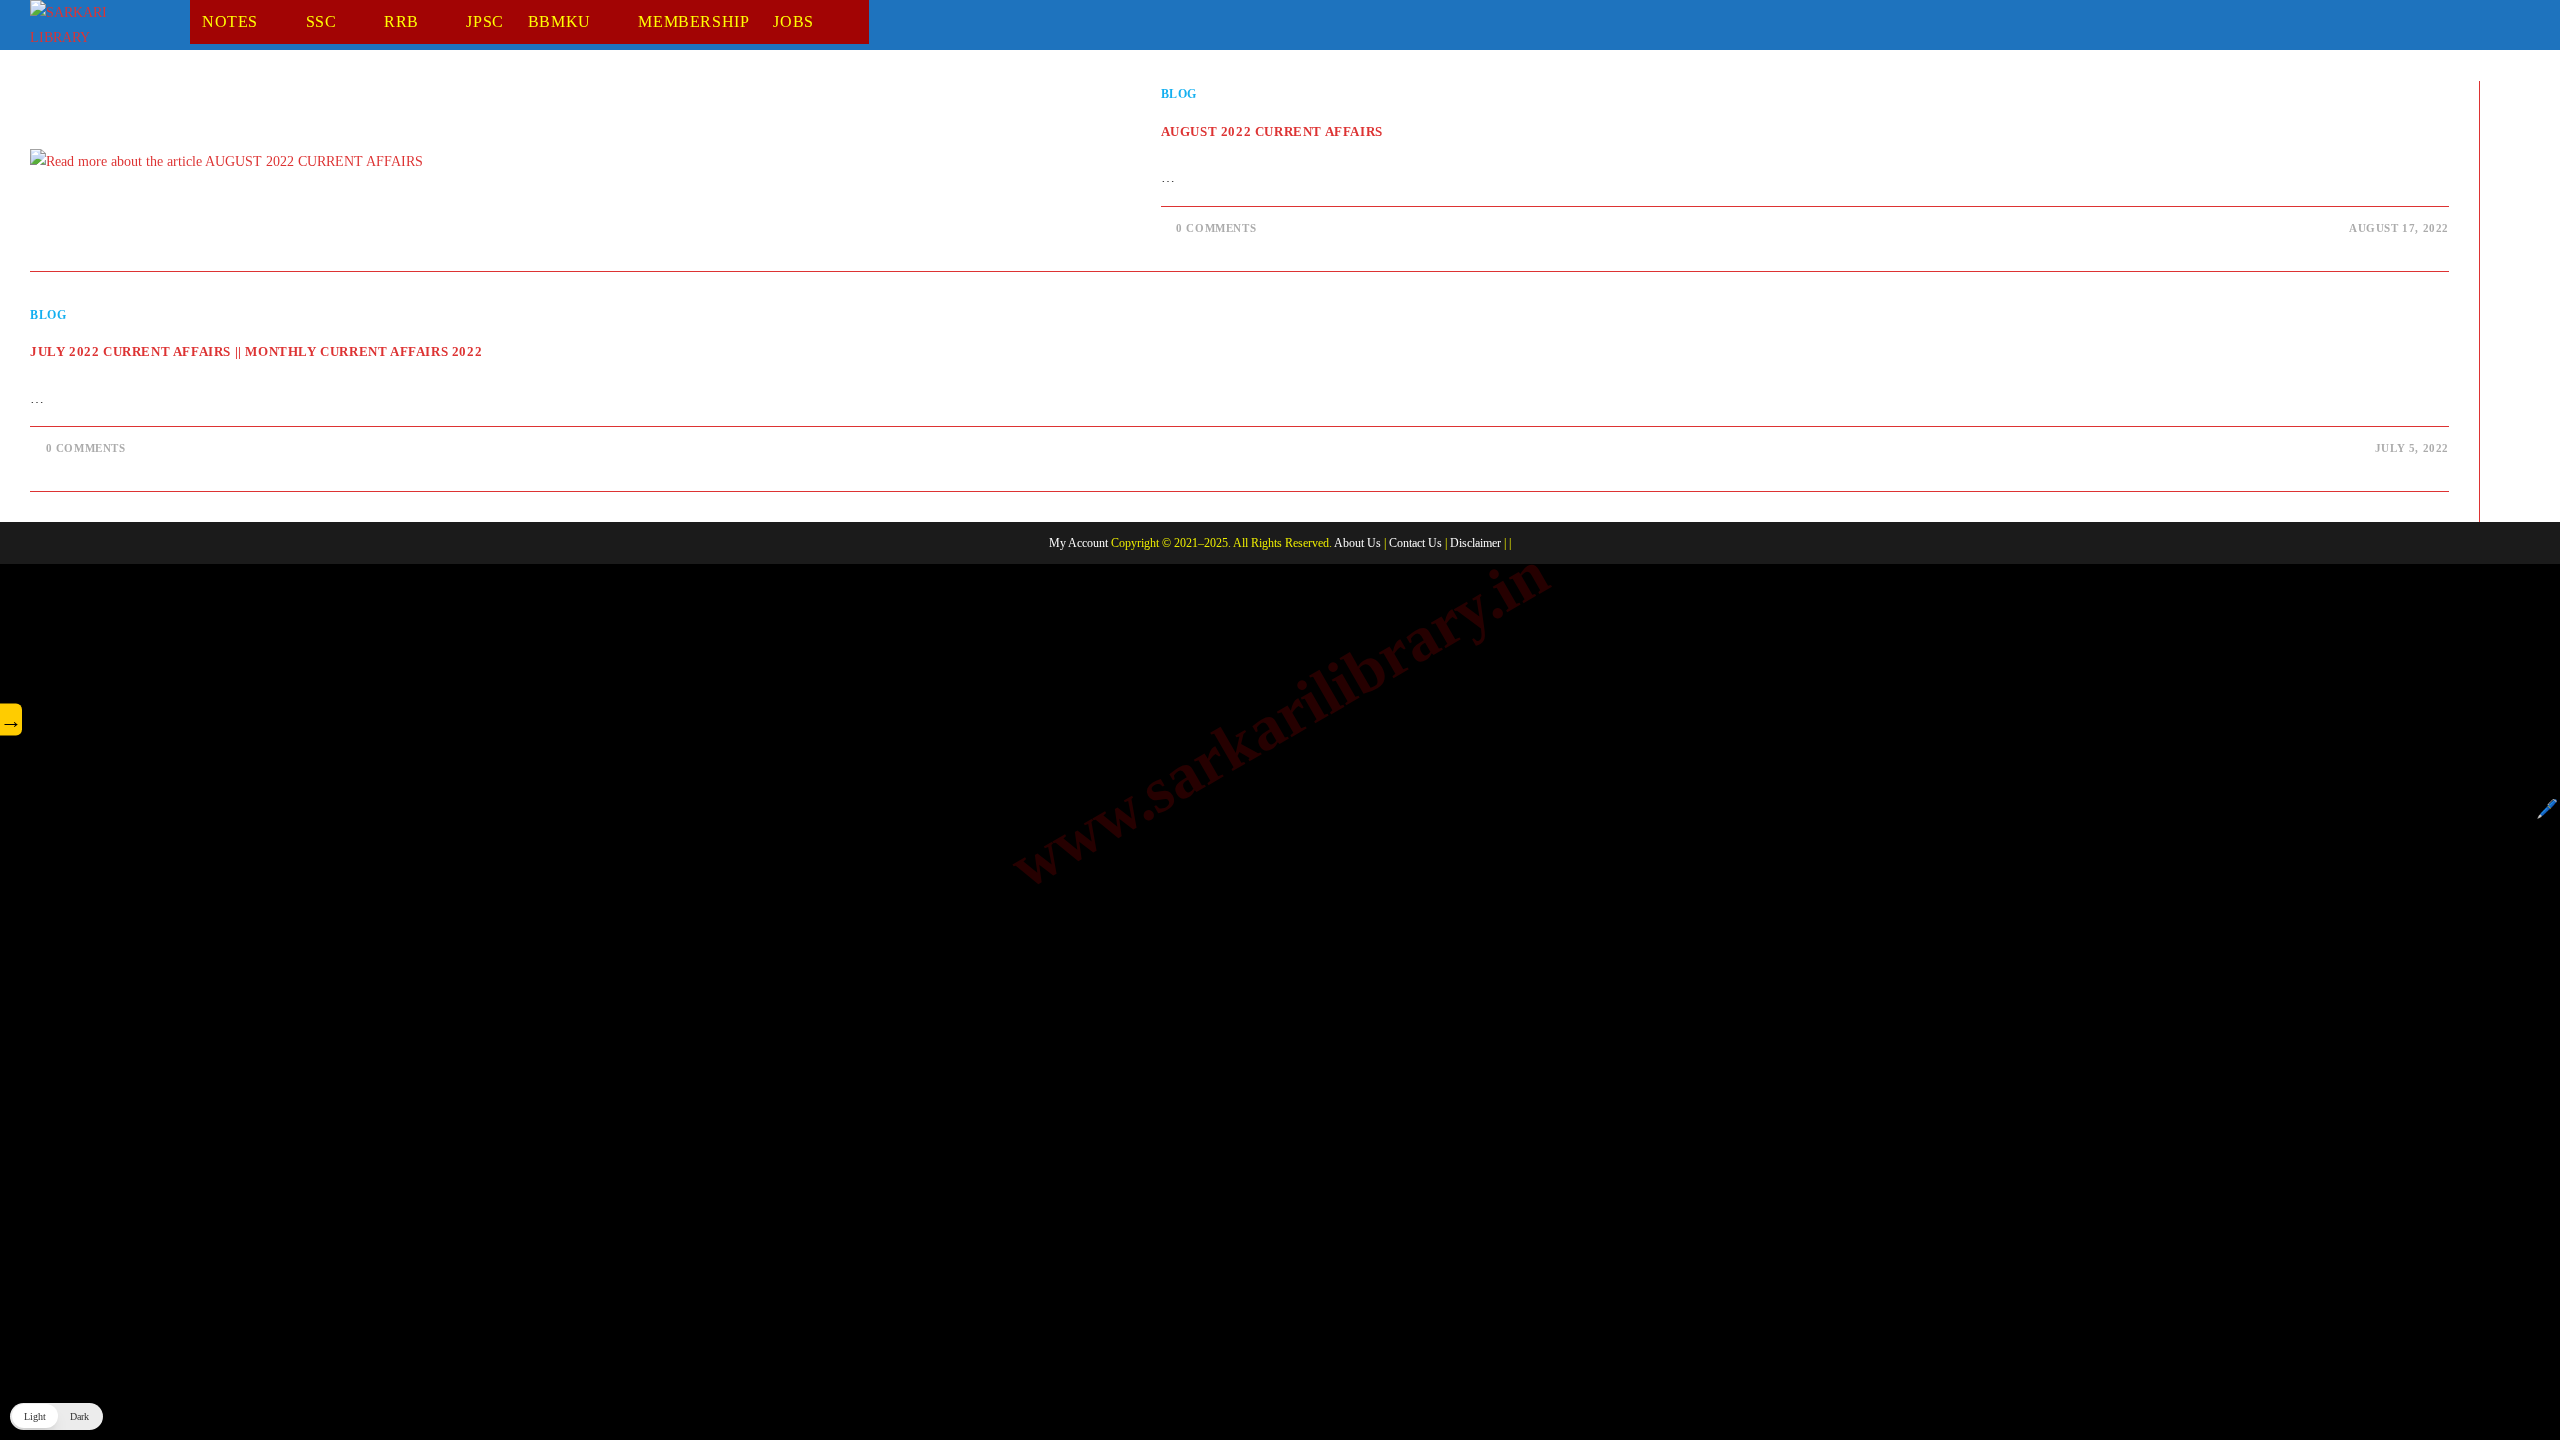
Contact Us (1415, 543)
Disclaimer (1475, 543)
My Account (1078, 543)
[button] (56, 1416)
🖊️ (2547, 809)
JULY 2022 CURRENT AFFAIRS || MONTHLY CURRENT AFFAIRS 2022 (256, 351)
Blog (1179, 94)
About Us (1357, 543)
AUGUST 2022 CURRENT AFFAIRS (1272, 131)
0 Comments (1216, 228)
